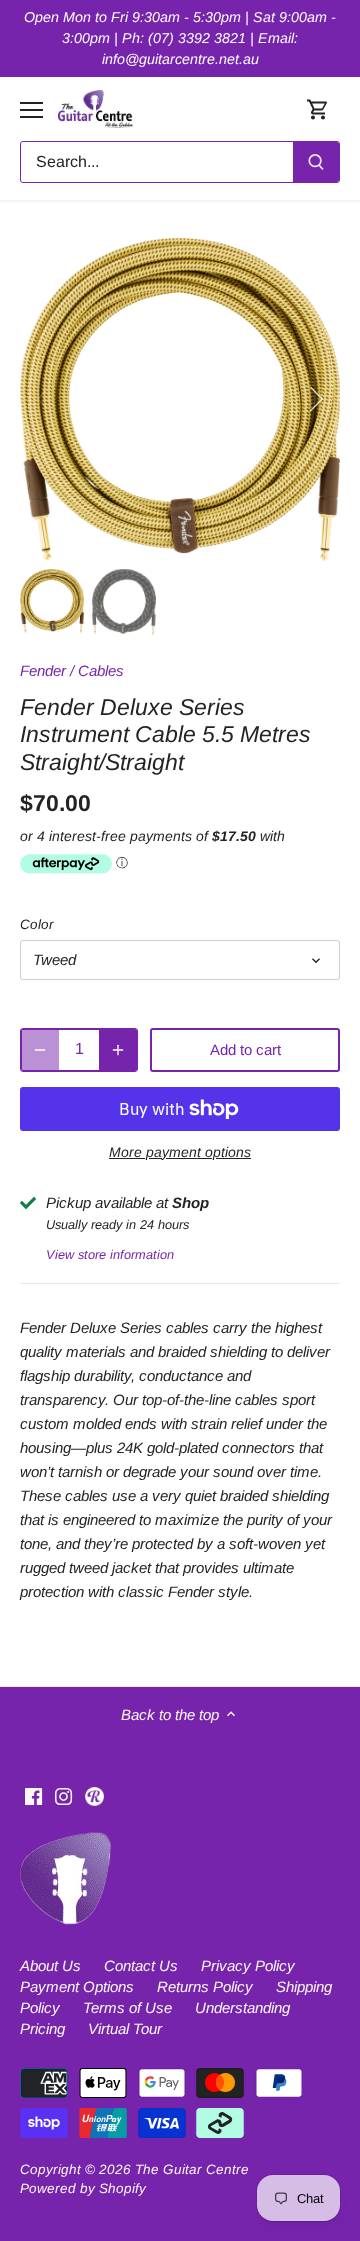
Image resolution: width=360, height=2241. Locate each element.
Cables (101, 670)
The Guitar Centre (192, 2169)
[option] (180, 399)
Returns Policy (205, 1986)
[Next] (315, 399)
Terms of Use (127, 2007)
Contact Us (141, 1965)
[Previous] (45, 399)
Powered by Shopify (83, 2188)
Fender (43, 670)
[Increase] (118, 1050)
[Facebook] (33, 1794)
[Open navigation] (31, 110)
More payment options (180, 1152)
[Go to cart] (318, 109)
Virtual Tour (125, 2028)
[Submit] (316, 162)
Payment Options (77, 1986)
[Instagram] (63, 1794)
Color (37, 924)
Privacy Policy (248, 1965)
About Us (50, 1965)
